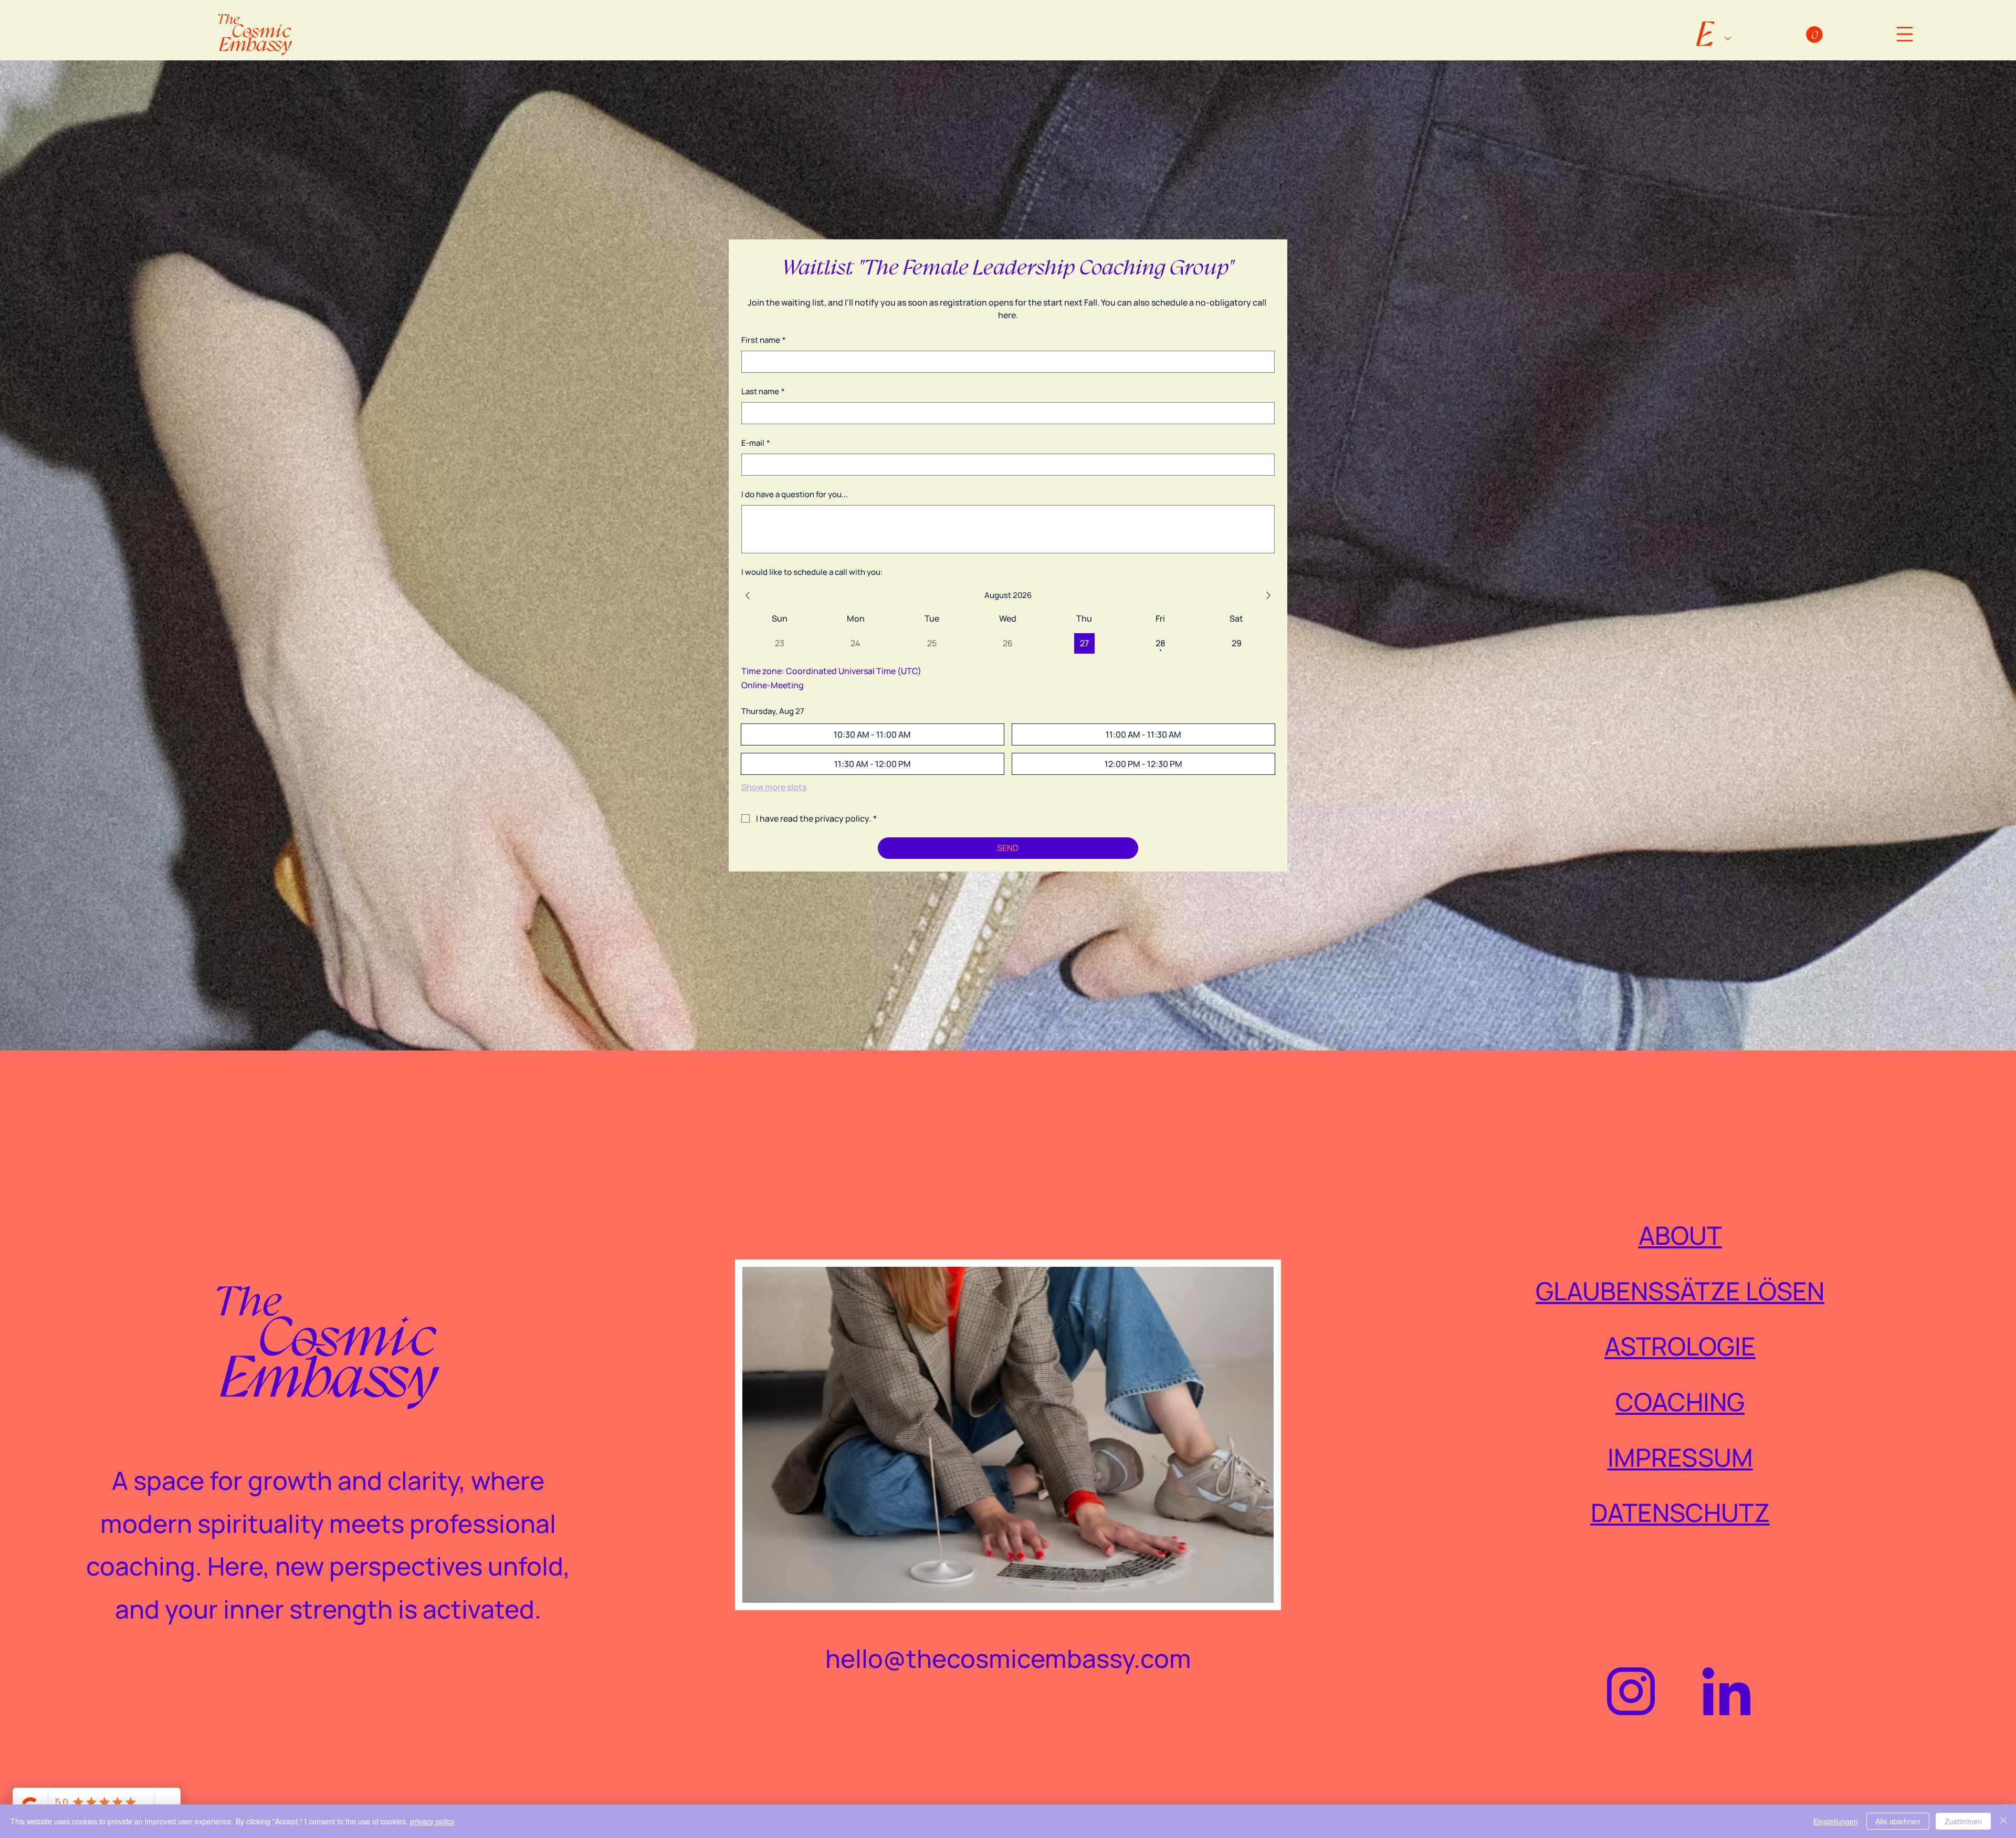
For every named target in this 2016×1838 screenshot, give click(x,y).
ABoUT (1680, 1235)
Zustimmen (1963, 1821)
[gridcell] (1084, 643)
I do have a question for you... (795, 494)
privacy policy (432, 1821)
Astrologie (1680, 1346)
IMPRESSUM (1680, 1457)
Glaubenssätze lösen (1680, 1291)
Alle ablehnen (1898, 1821)
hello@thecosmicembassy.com (1008, 1658)
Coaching (1680, 1401)
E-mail (756, 443)
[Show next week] (1268, 595)
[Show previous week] (748, 595)
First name (764, 340)
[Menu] (1905, 34)
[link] (1814, 35)
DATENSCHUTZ (1680, 1512)
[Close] (2003, 1821)
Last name (763, 391)
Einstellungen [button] (1836, 1821)
